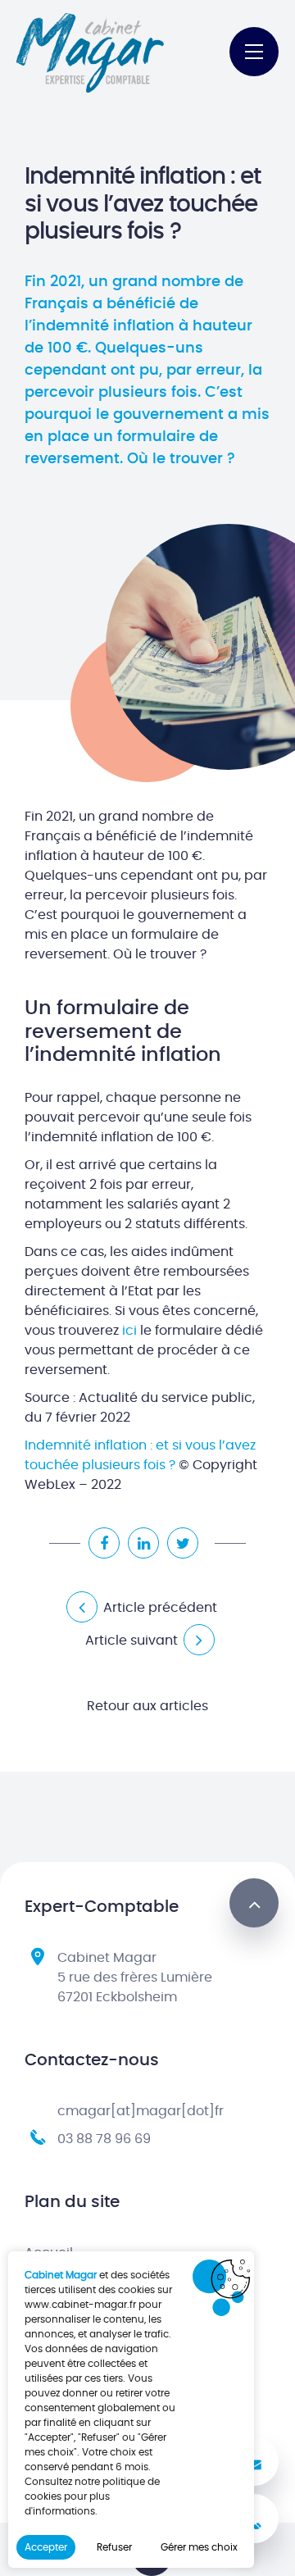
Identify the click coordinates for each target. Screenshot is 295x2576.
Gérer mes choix (199, 2547)
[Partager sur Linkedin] (143, 1543)
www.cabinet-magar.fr (80, 2305)
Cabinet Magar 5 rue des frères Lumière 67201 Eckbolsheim (135, 1978)
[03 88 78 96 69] (254, 2519)
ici (131, 1331)
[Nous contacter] (254, 2461)
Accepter (46, 2547)
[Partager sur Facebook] (104, 1543)
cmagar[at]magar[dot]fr (141, 2111)
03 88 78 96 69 (104, 2139)
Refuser (114, 2547)
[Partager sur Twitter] (183, 1543)
